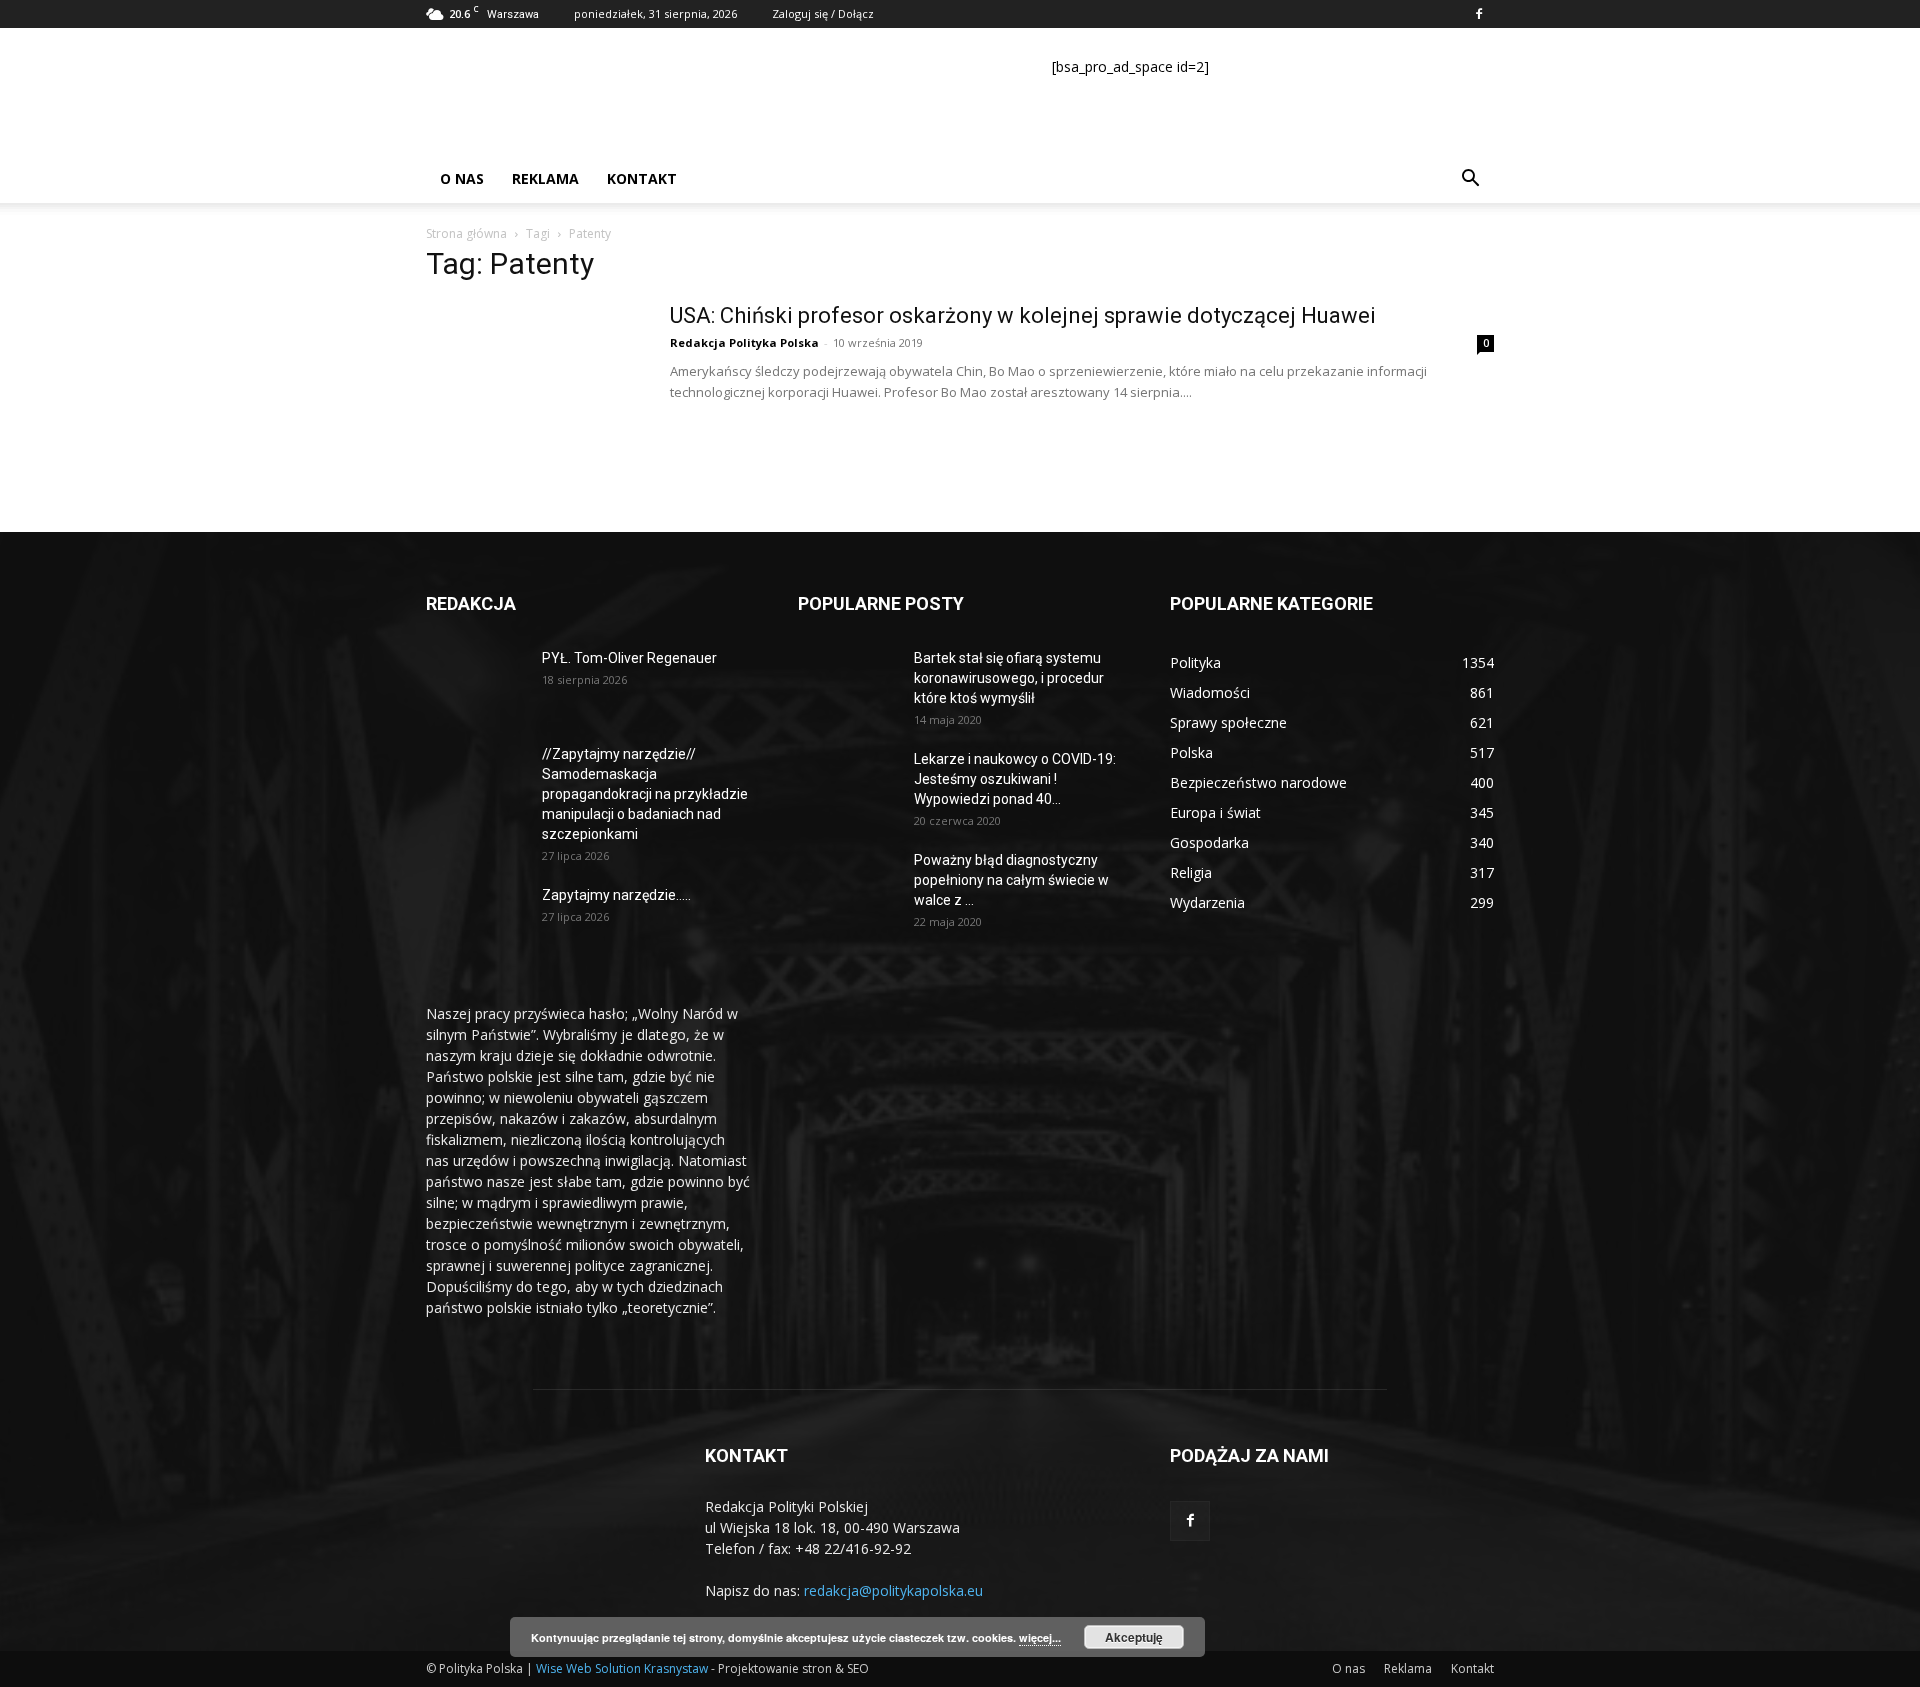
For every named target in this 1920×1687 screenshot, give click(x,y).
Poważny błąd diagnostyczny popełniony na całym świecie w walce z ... (1011, 880)
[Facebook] (1479, 14)
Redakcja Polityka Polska (744, 342)
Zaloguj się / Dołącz (823, 13)
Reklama (545, 178)
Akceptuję (1134, 1637)
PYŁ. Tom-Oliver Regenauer (629, 658)
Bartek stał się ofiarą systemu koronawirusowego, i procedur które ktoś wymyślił (1009, 678)
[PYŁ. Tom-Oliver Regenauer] (476, 683)
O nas (462, 178)
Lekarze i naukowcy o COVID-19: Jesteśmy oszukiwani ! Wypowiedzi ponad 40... (1015, 779)
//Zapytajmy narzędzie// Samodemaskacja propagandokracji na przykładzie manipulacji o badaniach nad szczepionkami (645, 794)
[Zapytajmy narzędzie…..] (476, 920)
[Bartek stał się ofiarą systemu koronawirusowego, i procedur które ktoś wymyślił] (848, 683)
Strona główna (466, 233)
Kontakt (642, 178)
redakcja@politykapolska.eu (893, 1590)
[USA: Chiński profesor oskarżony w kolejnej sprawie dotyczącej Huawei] (535, 377)
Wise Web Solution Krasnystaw (622, 1668)
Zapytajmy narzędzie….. (616, 895)
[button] (1470, 180)
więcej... (1040, 1637)
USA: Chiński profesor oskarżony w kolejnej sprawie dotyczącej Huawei (1023, 315)
